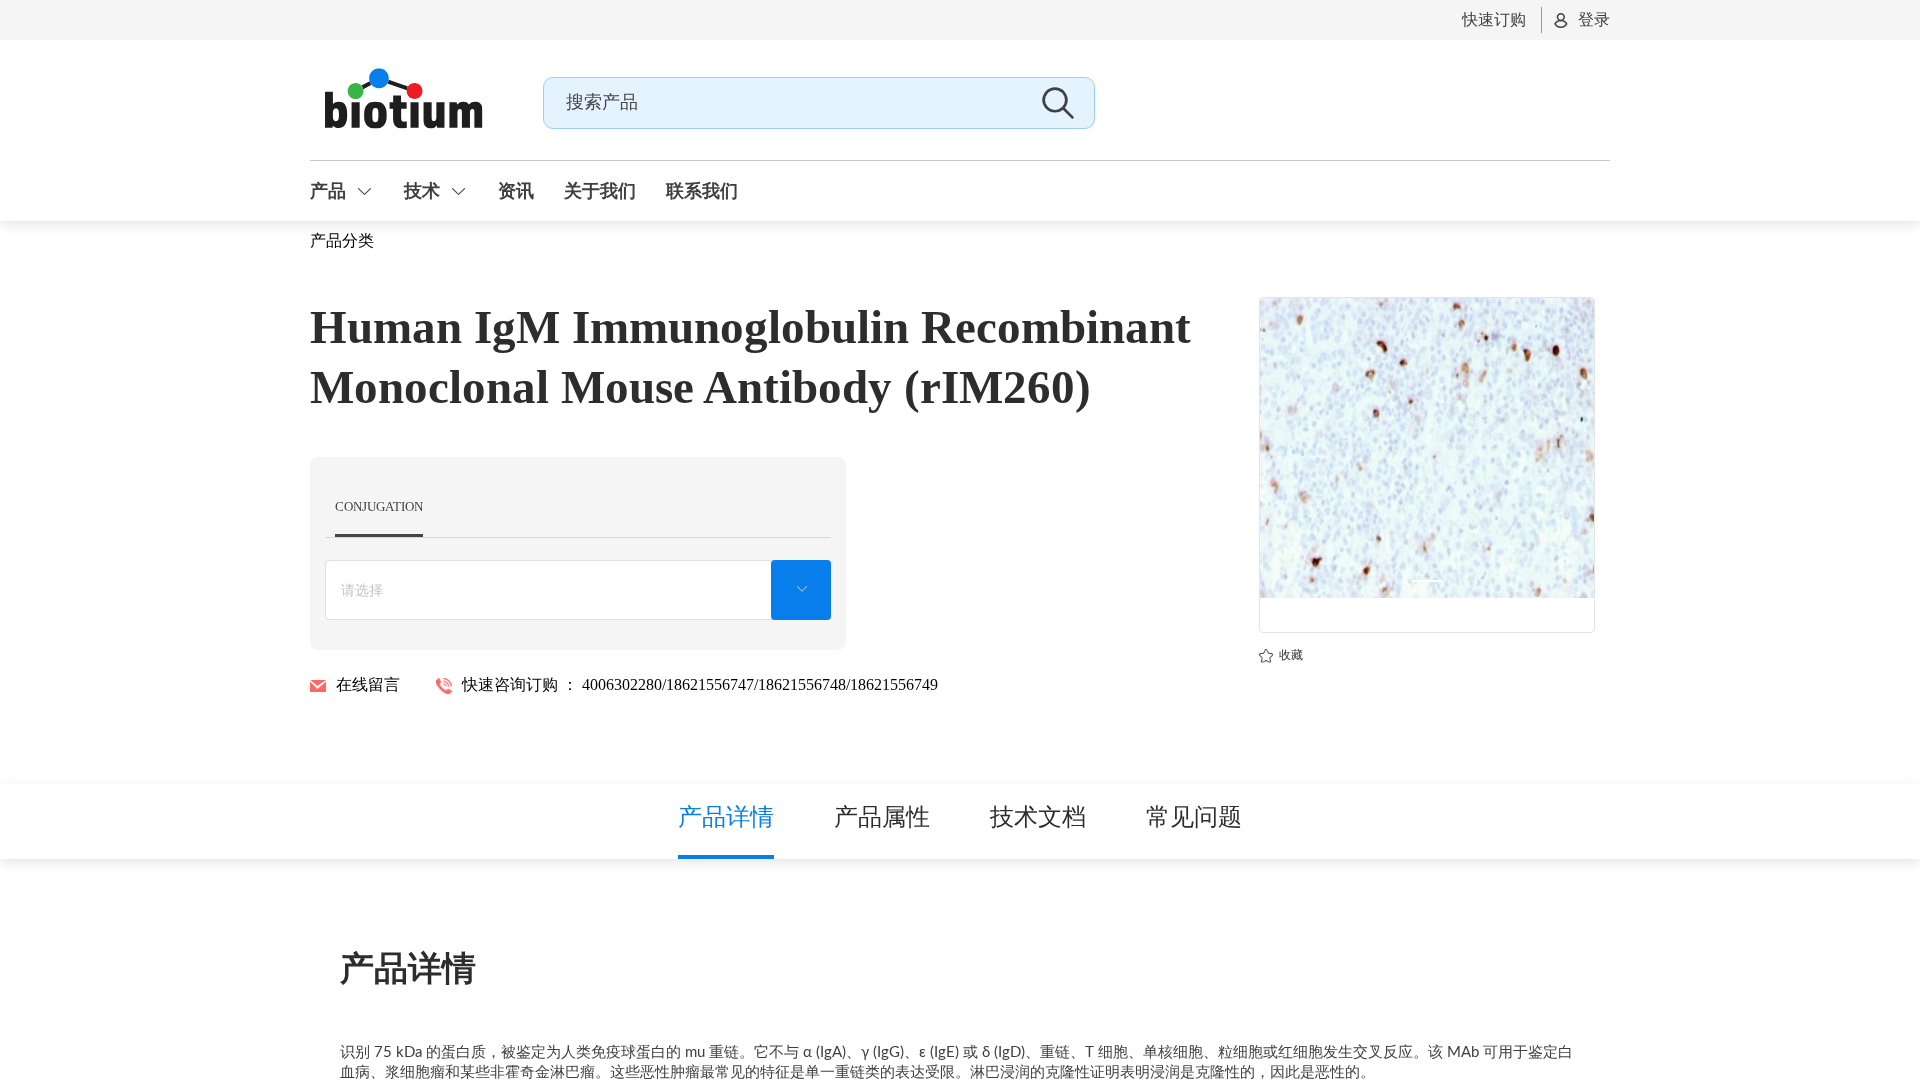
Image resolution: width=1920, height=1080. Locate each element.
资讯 (516, 191)
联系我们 (702, 191)
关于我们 (600, 191)
